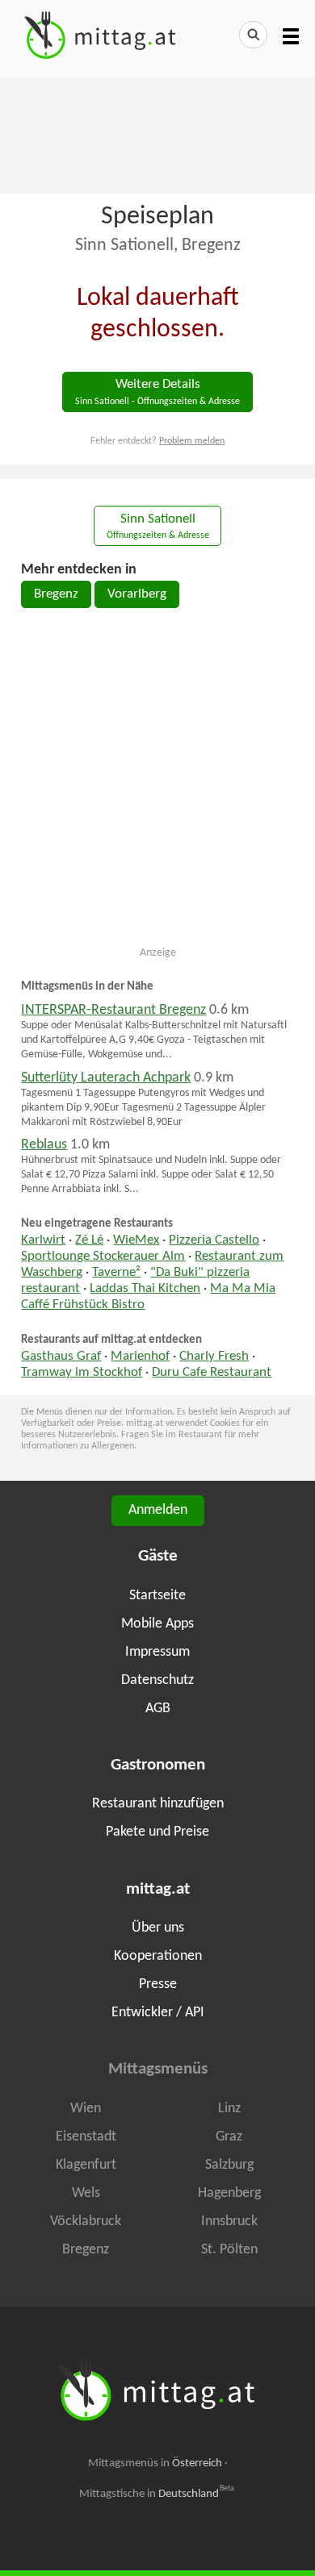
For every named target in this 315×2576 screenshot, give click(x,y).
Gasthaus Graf (61, 1357)
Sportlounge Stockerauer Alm (103, 1257)
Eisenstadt (86, 2137)
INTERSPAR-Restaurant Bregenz (113, 1010)
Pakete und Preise (157, 1832)
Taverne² (116, 1273)
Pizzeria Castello (214, 1240)
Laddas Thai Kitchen (145, 1289)
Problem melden (192, 441)
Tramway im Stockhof (82, 1373)
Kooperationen (158, 1956)
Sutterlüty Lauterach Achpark (106, 1078)
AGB (158, 1709)
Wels (86, 2193)
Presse (158, 1984)
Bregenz (56, 594)
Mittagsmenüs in (155, 2463)
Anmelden (158, 1510)
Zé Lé (89, 1240)
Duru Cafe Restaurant (212, 1373)
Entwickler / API (158, 2013)
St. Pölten (229, 2250)
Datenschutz (157, 1680)
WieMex (136, 1240)
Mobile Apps (157, 1624)
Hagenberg (229, 2193)
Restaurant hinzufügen (158, 1804)
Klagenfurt (86, 2165)
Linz (229, 2109)
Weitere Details (157, 392)
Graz (229, 2137)
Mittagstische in (157, 2494)
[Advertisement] (157, 134)
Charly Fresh (214, 1357)
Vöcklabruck (86, 2222)
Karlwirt (43, 1240)
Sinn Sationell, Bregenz (158, 246)
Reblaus (44, 1145)
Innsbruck (229, 2222)
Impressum (157, 1652)
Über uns (158, 1928)
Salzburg (229, 2165)
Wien (86, 2109)
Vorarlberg (137, 594)
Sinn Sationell (158, 527)
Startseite (157, 1596)
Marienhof (140, 1357)
